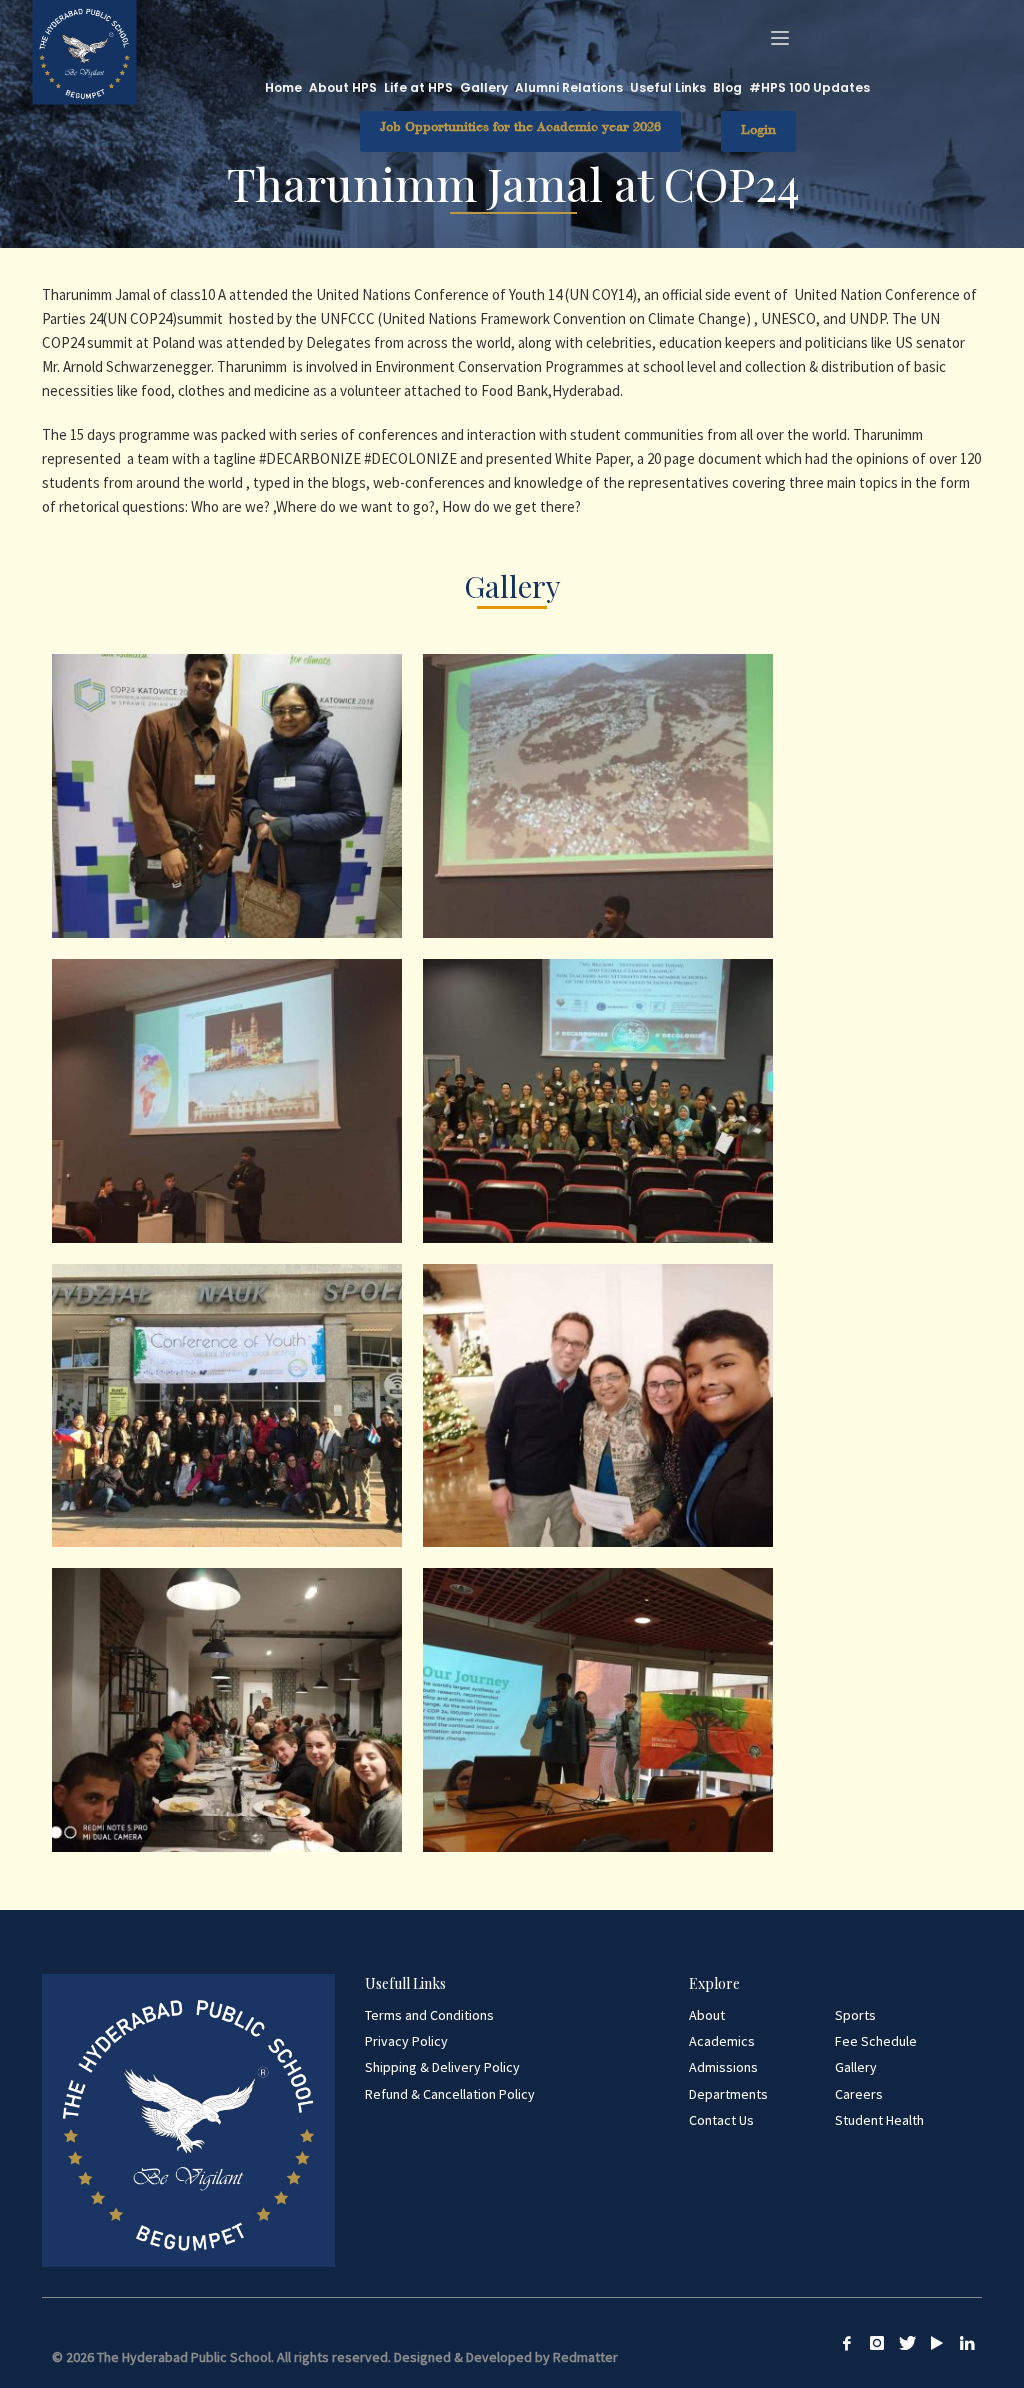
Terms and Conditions (429, 2015)
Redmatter (585, 2357)
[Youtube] (937, 2343)
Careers (859, 2094)
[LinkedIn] (967, 2343)
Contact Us (721, 2120)
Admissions (723, 2067)
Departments (728, 2094)
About (707, 2015)
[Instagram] (877, 2343)
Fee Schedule (876, 2041)
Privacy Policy (406, 2041)
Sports (855, 2015)
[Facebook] (847, 2343)
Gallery (856, 2067)
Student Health (879, 2120)
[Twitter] (907, 2343)
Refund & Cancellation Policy (450, 2094)
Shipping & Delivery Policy (442, 2067)
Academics (722, 2041)
